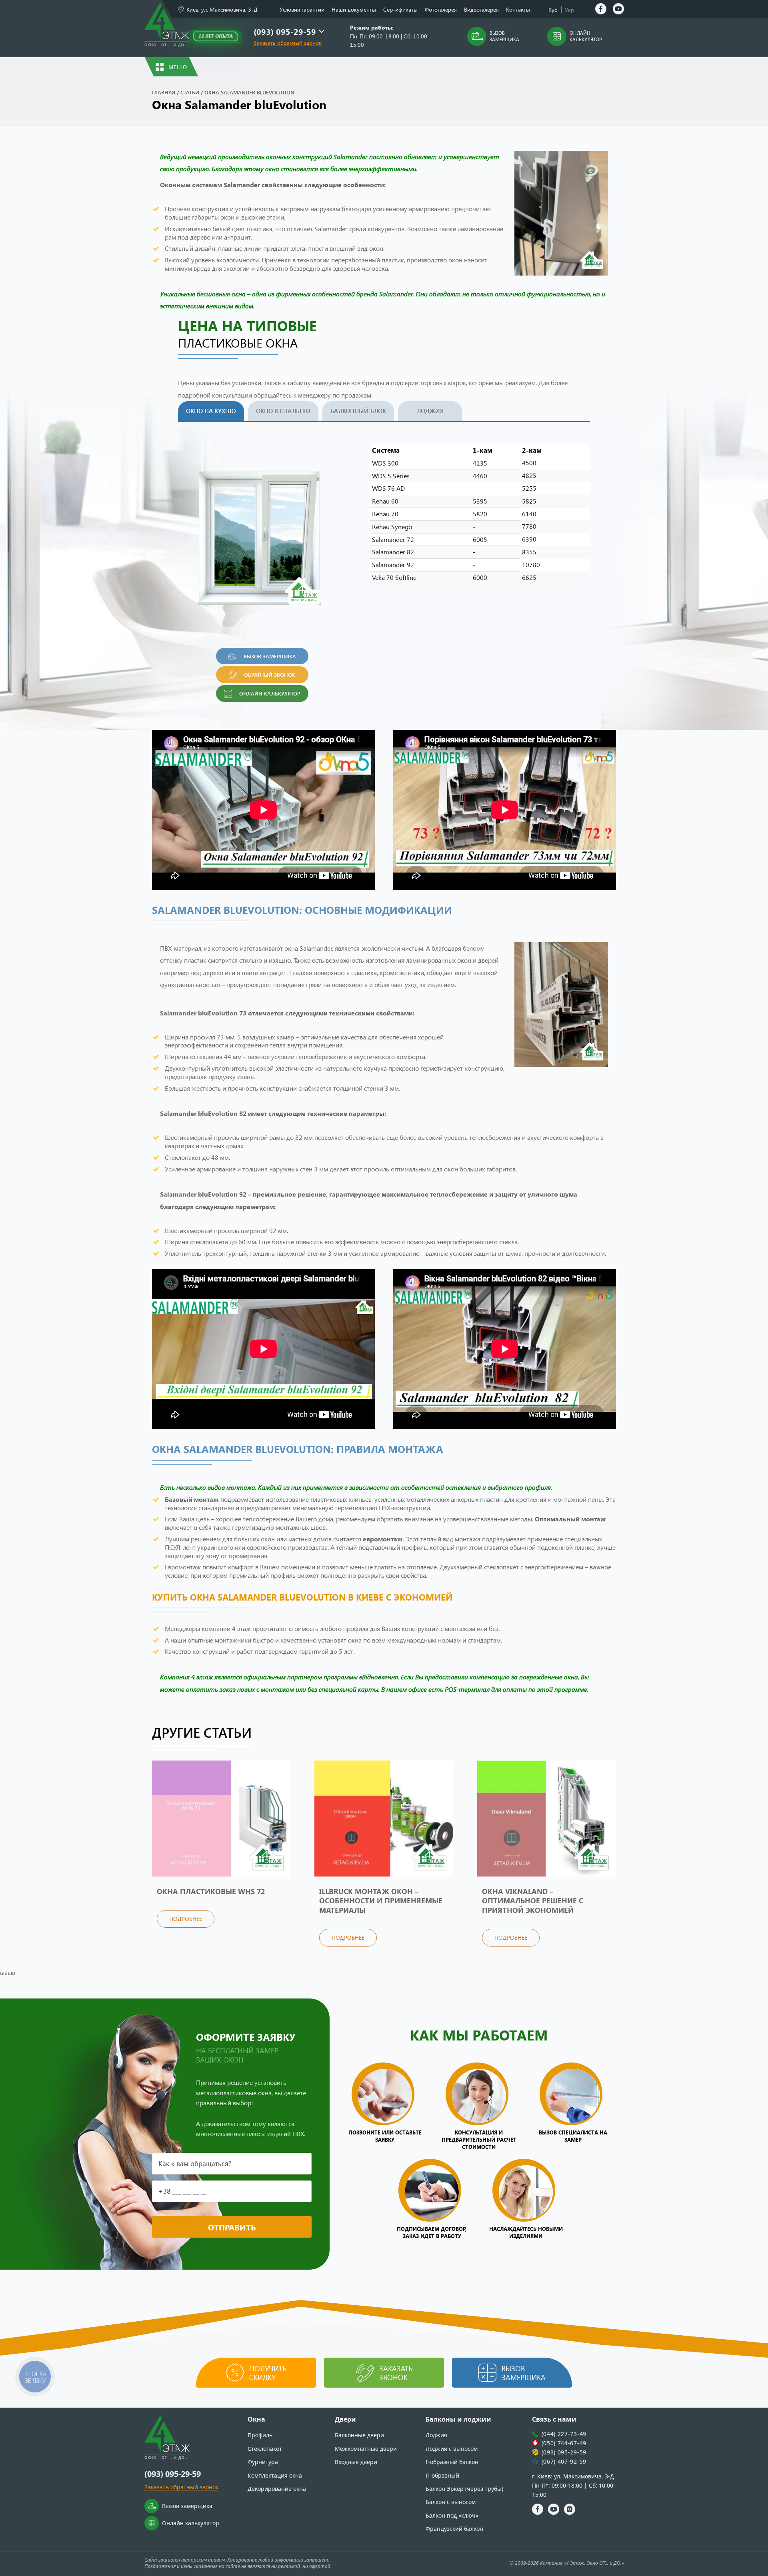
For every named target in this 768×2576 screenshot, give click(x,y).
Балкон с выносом (451, 2502)
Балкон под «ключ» (452, 2515)
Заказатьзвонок (396, 2373)
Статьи (190, 92)
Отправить (232, 2227)
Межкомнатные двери (366, 2449)
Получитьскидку (268, 2373)
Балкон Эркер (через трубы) (464, 2489)
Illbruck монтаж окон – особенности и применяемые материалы (381, 1901)
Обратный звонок (270, 674)
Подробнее (186, 1919)
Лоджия (430, 411)
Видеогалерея (481, 9)
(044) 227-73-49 (564, 2434)
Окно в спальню (283, 411)
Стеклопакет (265, 2449)
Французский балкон (454, 2529)
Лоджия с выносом (452, 2449)
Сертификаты (400, 9)
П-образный (442, 2475)
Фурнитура (263, 2462)
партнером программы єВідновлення (343, 1677)
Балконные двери (359, 2435)
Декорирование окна (277, 2489)
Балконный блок (358, 411)
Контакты (518, 9)
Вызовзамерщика (524, 2373)
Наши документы (354, 9)
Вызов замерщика (504, 36)
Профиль (260, 2435)
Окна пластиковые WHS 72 (211, 1891)
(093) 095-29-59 (285, 31)
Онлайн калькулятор (586, 36)
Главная (164, 92)
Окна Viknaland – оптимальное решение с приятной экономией (533, 1901)
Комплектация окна (275, 2475)
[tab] (213, 411)
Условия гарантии (302, 9)
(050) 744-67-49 (564, 2443)
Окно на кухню (211, 411)
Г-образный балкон (452, 2462)
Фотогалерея (441, 9)
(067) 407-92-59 (564, 2461)
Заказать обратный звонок (288, 43)
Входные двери (356, 2462)
